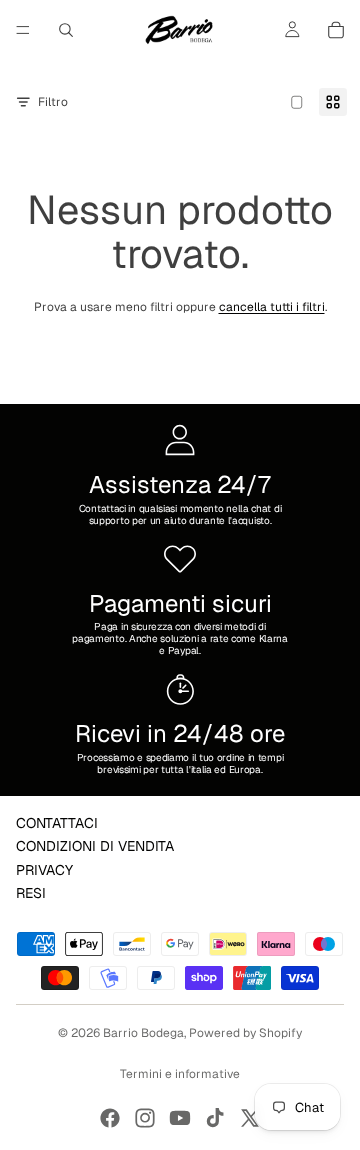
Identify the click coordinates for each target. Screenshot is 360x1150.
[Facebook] (110, 1118)
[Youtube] (180, 1118)
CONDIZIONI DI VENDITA (95, 846)
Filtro (53, 102)
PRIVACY (44, 869)
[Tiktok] (215, 1118)
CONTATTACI (57, 823)
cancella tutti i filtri (272, 307)
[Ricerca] (66, 30)
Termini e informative (180, 1074)
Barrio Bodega (143, 1033)
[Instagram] (145, 1118)
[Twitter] (250, 1118)
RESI (31, 893)
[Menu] (23, 30)
